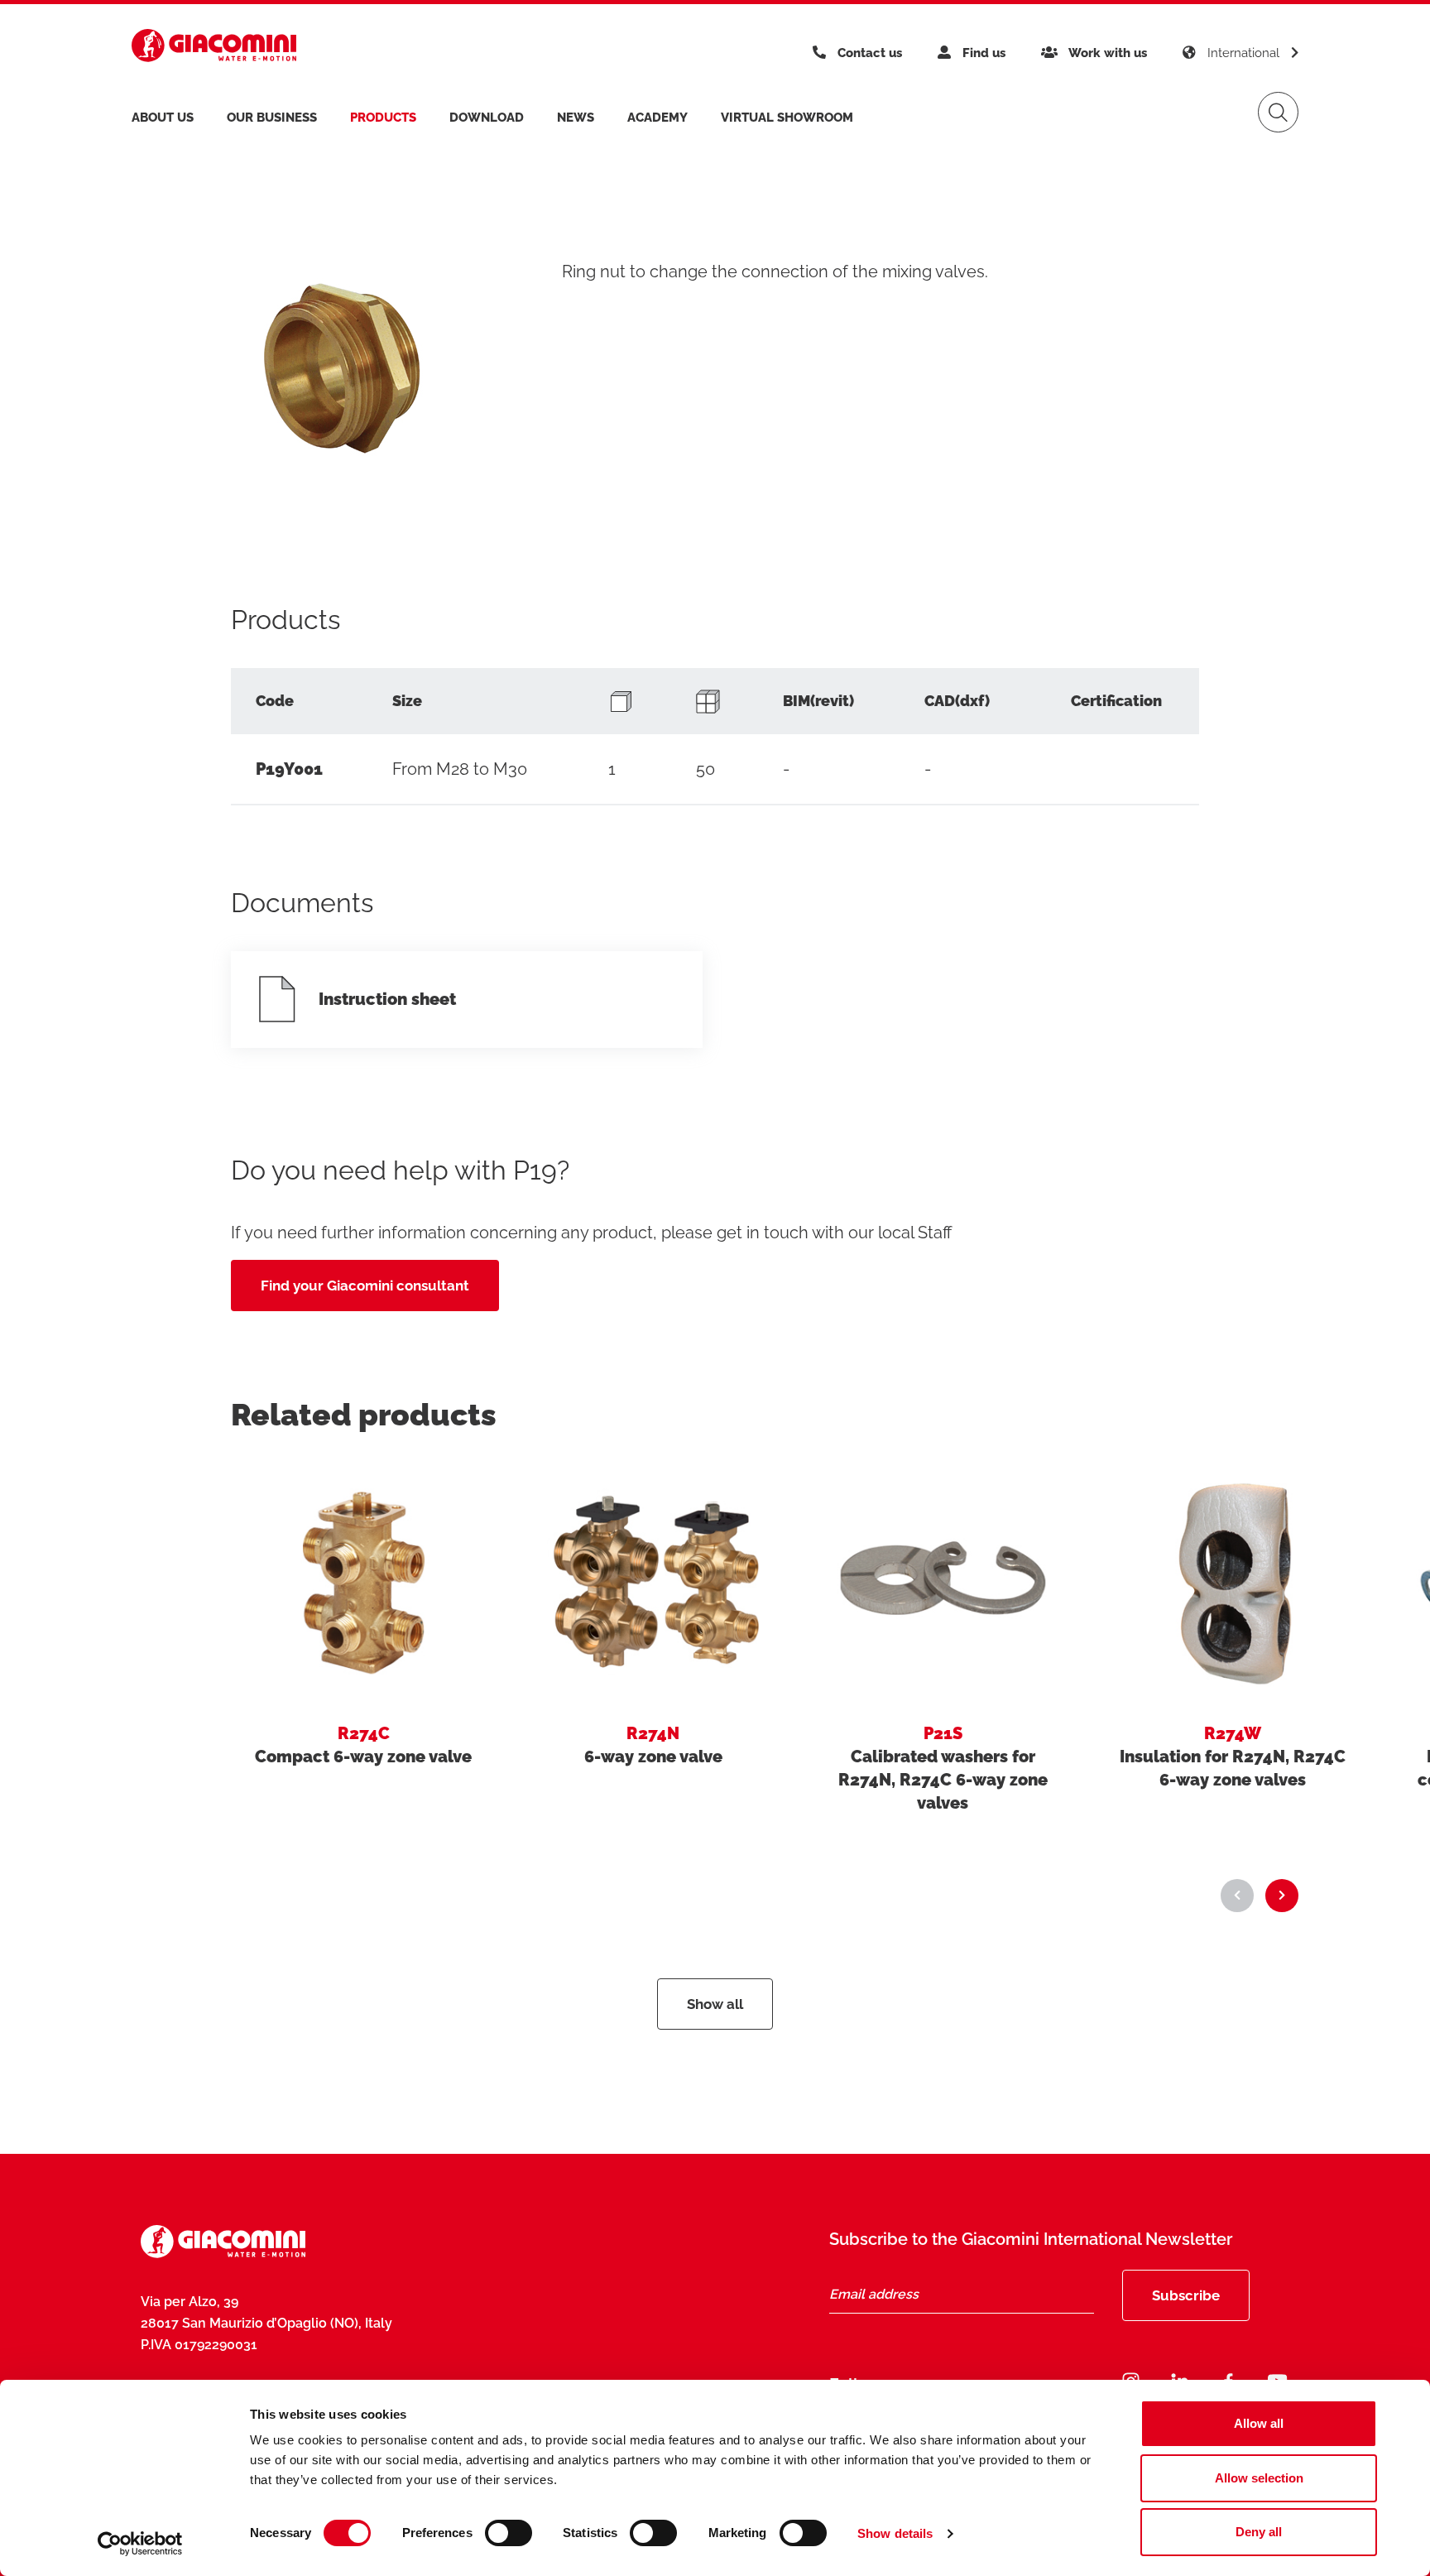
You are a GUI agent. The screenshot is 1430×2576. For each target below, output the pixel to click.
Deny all (1259, 2532)
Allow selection (1259, 2478)
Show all (715, 2004)
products (383, 118)
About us (163, 118)
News (576, 118)
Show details (895, 2533)
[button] (1237, 1896)
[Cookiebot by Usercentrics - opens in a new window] (140, 2544)
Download (487, 118)
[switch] (509, 2533)
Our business (272, 118)
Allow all (1259, 2423)
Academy (657, 118)
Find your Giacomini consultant (365, 1286)
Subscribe (1186, 2295)
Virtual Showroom (787, 118)
